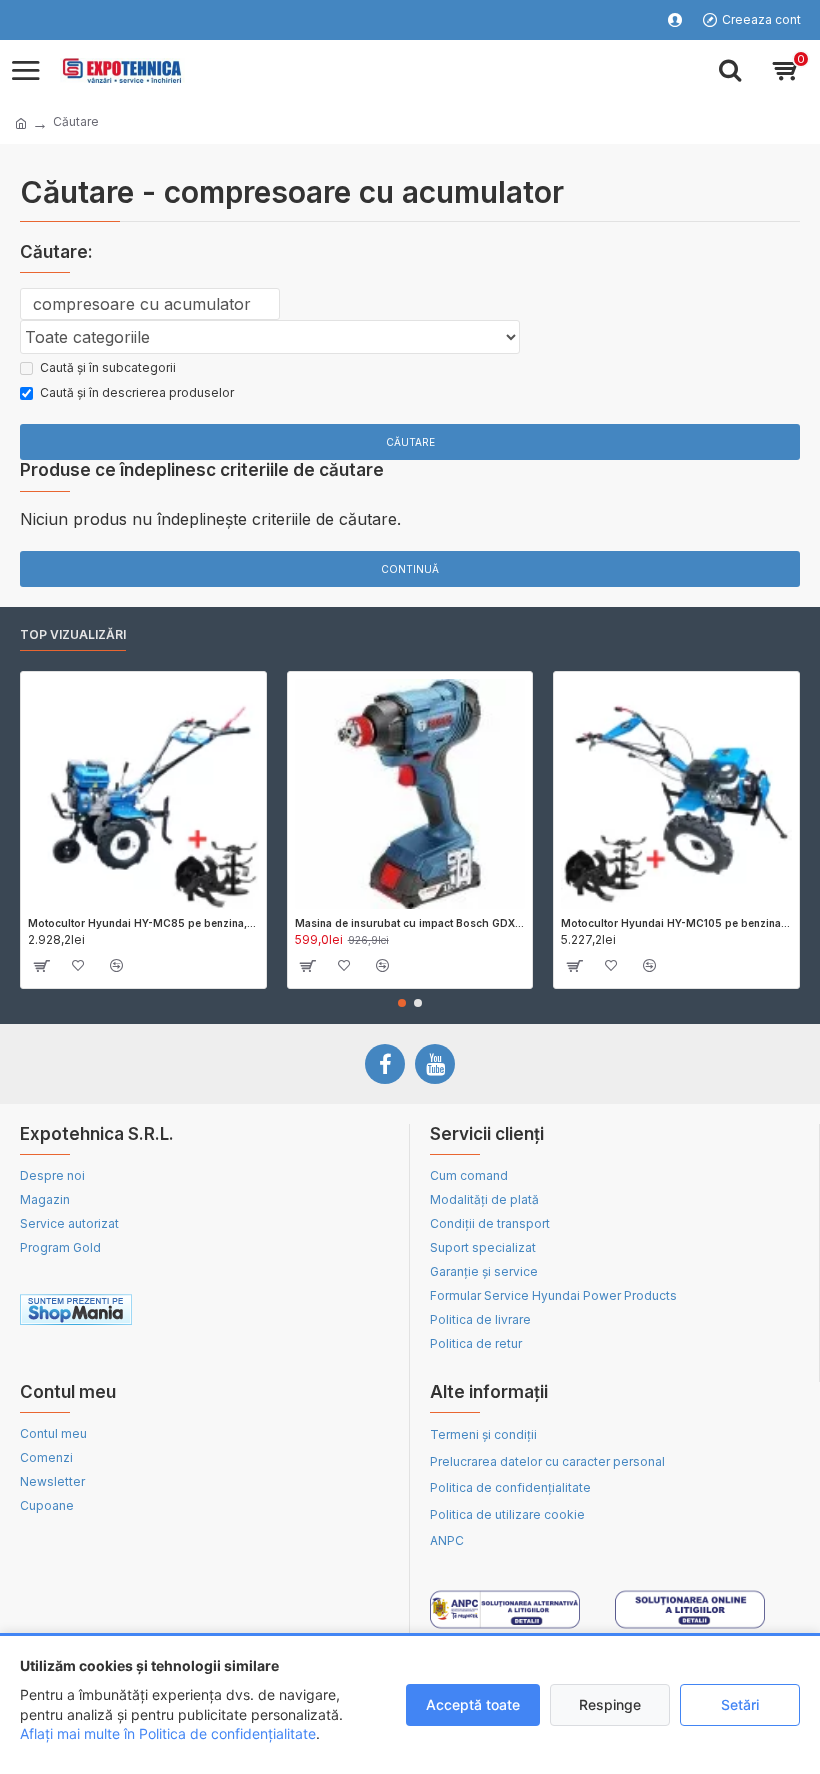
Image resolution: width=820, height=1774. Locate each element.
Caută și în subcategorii (108, 367)
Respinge (610, 1704)
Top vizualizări (73, 634)
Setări (740, 1704)
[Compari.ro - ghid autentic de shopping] (297, 1313)
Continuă (410, 569)
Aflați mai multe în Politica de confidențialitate (168, 1733)
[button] (402, 1003)
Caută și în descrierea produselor (137, 392)
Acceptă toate (473, 1704)
